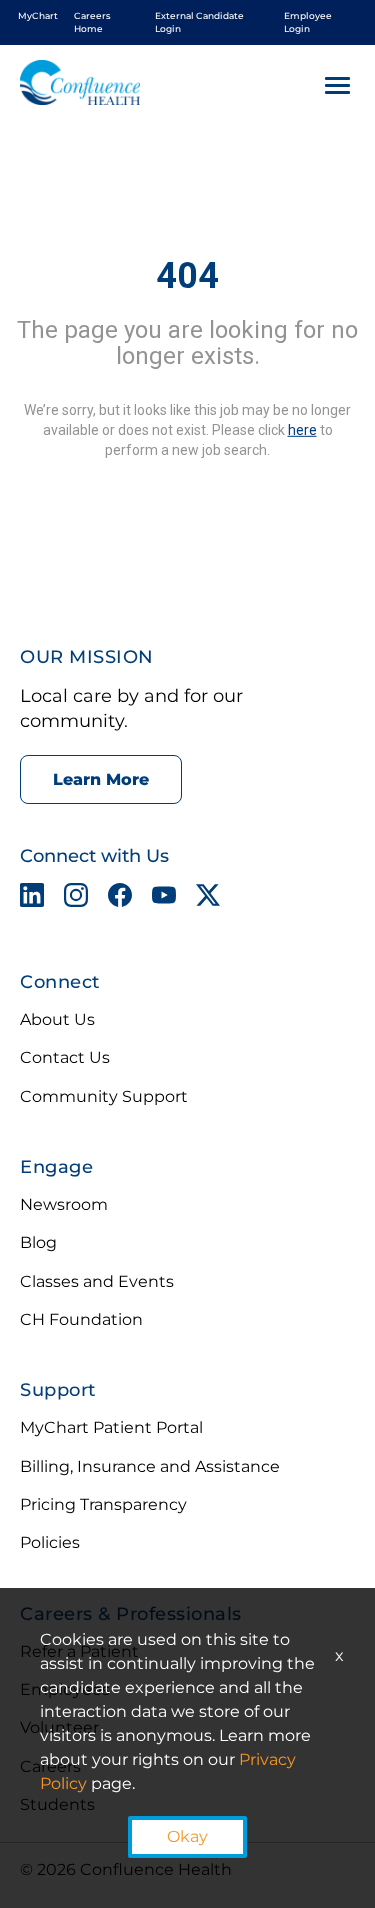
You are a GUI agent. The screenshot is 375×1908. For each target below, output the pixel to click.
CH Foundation (81, 1319)
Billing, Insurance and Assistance (150, 1466)
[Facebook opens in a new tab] (120, 899)
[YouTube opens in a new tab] (164, 899)
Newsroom (64, 1204)
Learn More (101, 779)
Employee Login (308, 22)
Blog (38, 1242)
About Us (57, 1019)
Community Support (104, 1096)
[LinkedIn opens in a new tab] (32, 899)
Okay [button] (187, 1836)
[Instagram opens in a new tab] (76, 899)
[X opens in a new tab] (208, 899)
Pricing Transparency (103, 1504)
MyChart (38, 15)
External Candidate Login (199, 22)
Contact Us (65, 1057)
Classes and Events (97, 1281)
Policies (50, 1542)
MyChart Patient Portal (111, 1427)
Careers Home (92, 22)
